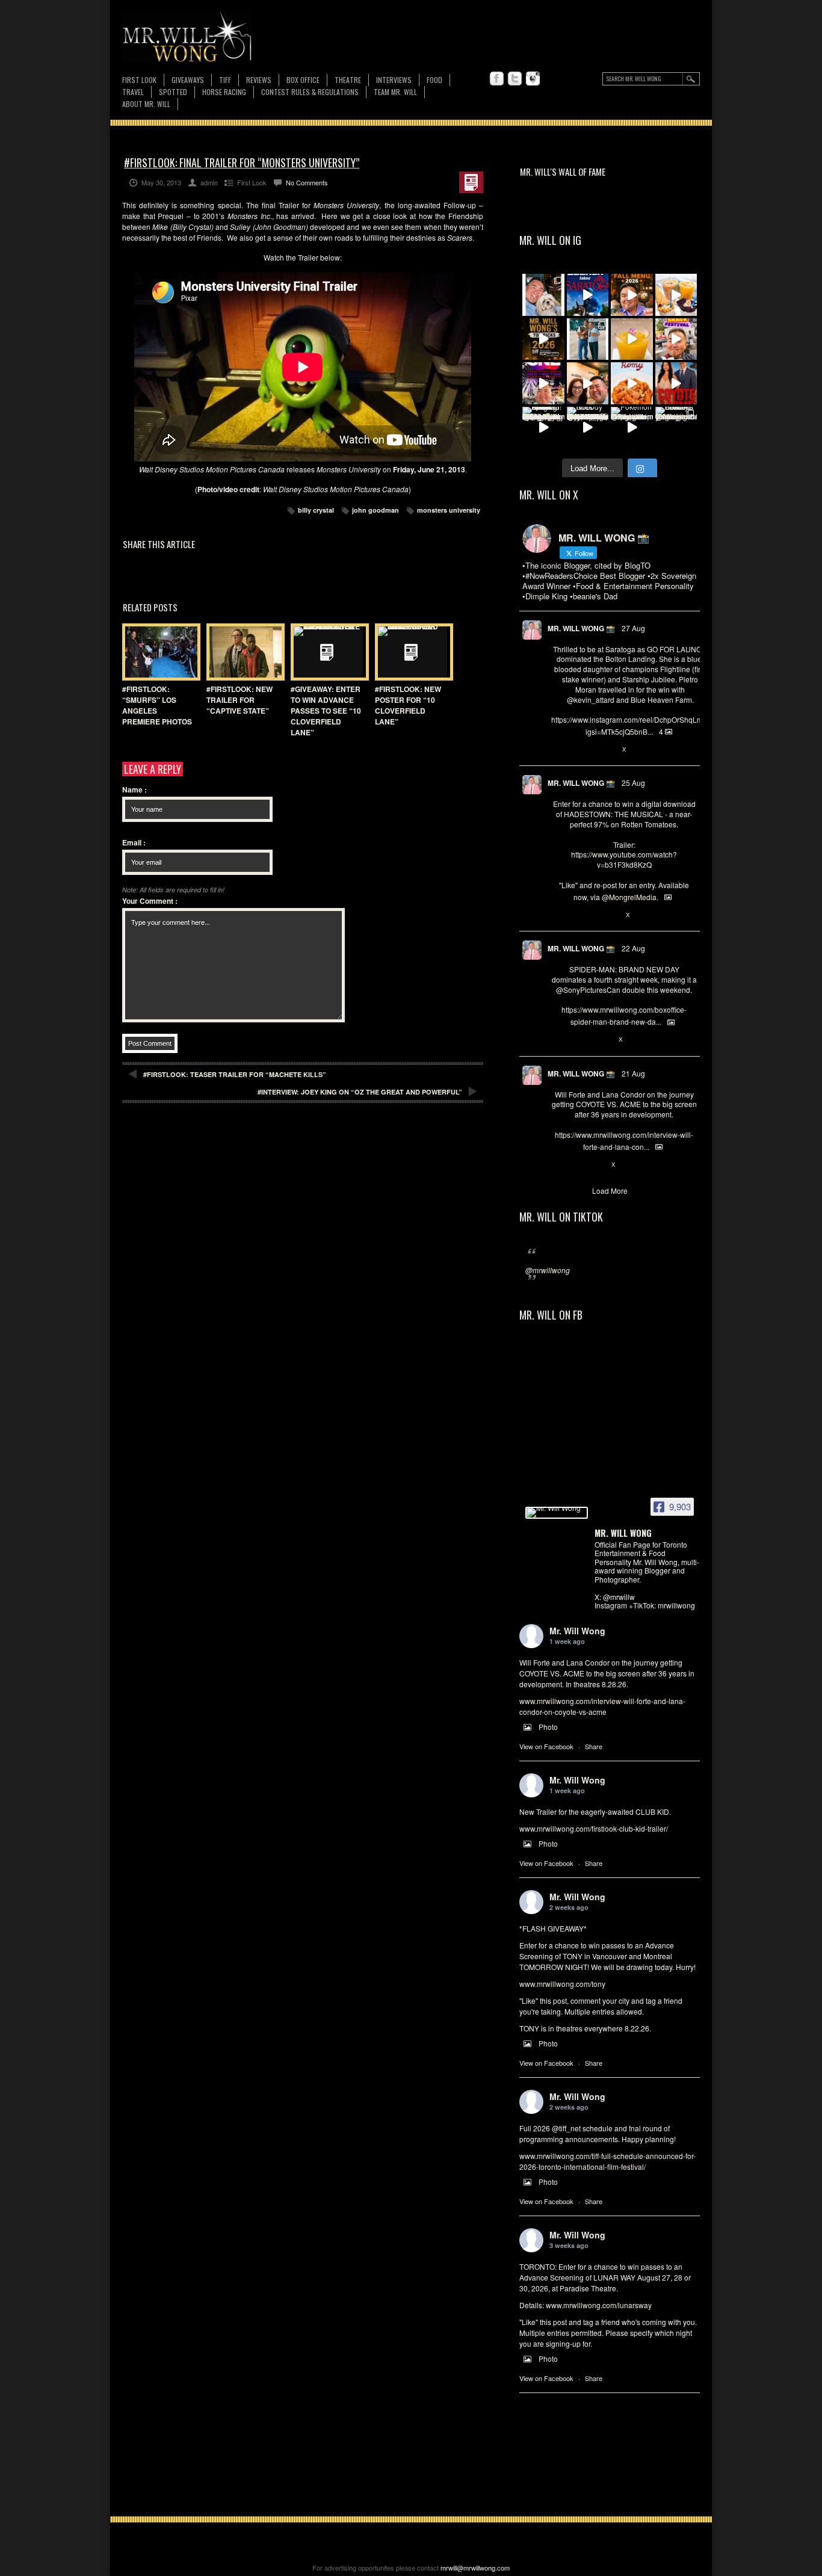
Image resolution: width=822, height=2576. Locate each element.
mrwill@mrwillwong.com (475, 2568)
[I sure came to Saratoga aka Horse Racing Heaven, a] (588, 295)
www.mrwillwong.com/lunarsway (599, 2305)
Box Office (303, 80)
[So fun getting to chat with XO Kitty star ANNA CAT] (588, 383)
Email (134, 842)
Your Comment (150, 901)
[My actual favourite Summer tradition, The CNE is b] (543, 383)
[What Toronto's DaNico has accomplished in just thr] (632, 339)
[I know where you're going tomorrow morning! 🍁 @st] (632, 295)
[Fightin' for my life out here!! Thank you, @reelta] (588, 339)
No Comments (307, 182)
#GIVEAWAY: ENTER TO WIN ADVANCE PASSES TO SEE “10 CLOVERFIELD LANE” (326, 711)
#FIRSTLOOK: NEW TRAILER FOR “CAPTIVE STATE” (239, 700)
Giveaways (188, 80)
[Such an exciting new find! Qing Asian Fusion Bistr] (543, 428)
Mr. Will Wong (577, 1631)
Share (594, 1746)
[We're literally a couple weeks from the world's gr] (543, 339)
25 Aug (633, 783)
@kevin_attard (591, 700)
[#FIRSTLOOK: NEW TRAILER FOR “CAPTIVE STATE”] (243, 652)
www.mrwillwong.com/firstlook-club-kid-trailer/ (594, 1828)
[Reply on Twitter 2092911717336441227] (558, 750)
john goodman (375, 510)
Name (134, 789)
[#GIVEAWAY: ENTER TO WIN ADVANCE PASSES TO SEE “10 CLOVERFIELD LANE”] (327, 652)
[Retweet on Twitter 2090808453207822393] (577, 1165)
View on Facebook (546, 1746)
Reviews (259, 80)
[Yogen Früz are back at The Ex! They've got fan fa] (676, 295)
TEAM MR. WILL (395, 92)
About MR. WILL (146, 104)
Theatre (348, 80)
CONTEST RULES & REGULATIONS (310, 92)
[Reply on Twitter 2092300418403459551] (558, 915)
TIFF (225, 80)
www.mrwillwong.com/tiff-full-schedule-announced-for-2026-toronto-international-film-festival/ (607, 2161)
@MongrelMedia (629, 897)
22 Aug (633, 948)
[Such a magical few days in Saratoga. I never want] (543, 295)
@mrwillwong (548, 1270)
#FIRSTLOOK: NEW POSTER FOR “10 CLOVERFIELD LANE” (408, 705)
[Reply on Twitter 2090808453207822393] (558, 1165)
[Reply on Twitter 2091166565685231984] (558, 1040)
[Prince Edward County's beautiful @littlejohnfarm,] (676, 428)
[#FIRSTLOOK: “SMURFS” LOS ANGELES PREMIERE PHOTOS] (158, 652)
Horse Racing (224, 92)
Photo (548, 1727)
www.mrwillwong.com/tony (562, 1984)
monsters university (449, 510)
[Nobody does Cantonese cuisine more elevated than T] (588, 428)
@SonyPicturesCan (588, 990)
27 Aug (633, 628)
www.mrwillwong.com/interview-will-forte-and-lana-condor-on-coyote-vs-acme (602, 1706)
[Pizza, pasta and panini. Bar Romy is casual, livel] (632, 383)
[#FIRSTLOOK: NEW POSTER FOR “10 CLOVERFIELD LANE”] (411, 652)
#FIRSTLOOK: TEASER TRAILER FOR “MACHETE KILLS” (235, 1074)
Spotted (173, 92)
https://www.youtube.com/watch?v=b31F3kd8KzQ (624, 859)
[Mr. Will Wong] (557, 1513)
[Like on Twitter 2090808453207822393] (598, 1165)
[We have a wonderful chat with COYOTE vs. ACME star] (676, 383)
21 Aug (633, 1073)
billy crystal (316, 510)
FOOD (434, 80)
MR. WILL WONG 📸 (581, 628)
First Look (139, 80)
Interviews (394, 80)
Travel (133, 92)
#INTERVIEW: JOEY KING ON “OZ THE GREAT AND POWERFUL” (360, 1092)
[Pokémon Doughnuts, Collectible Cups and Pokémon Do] (632, 428)
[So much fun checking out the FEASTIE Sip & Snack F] (676, 339)
